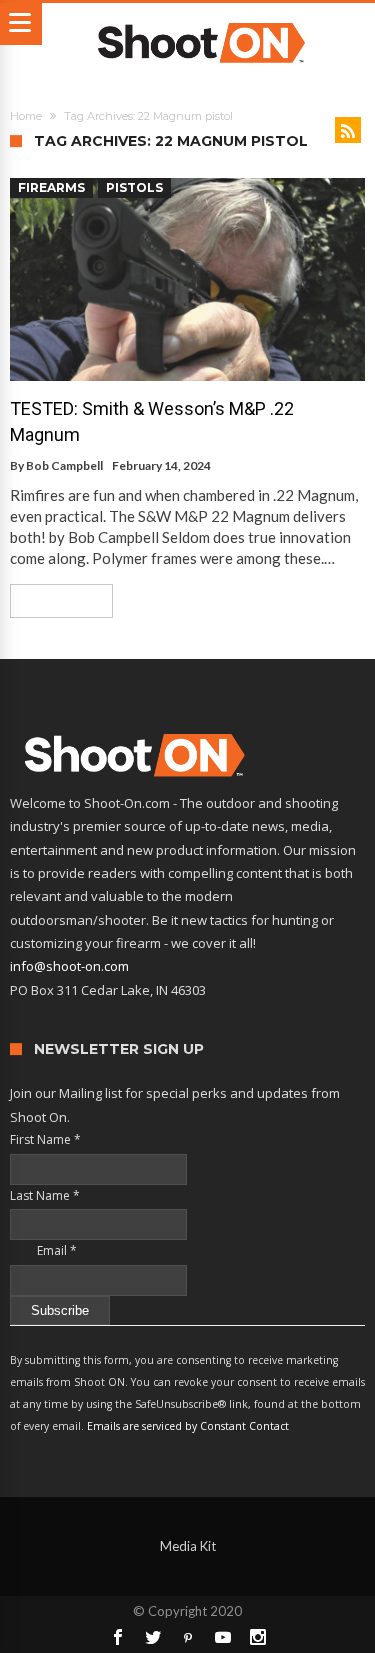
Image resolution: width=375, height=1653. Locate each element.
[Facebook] (118, 1637)
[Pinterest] (188, 1637)
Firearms (51, 187)
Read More (54, 600)
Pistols (134, 187)
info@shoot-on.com (69, 966)
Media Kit (188, 1546)
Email (43, 1250)
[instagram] (258, 1637)
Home (26, 116)
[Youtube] (223, 1637)
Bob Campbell (64, 465)
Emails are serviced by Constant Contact (188, 1426)
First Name (45, 1139)
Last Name (45, 1195)
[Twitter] (153, 1637)
